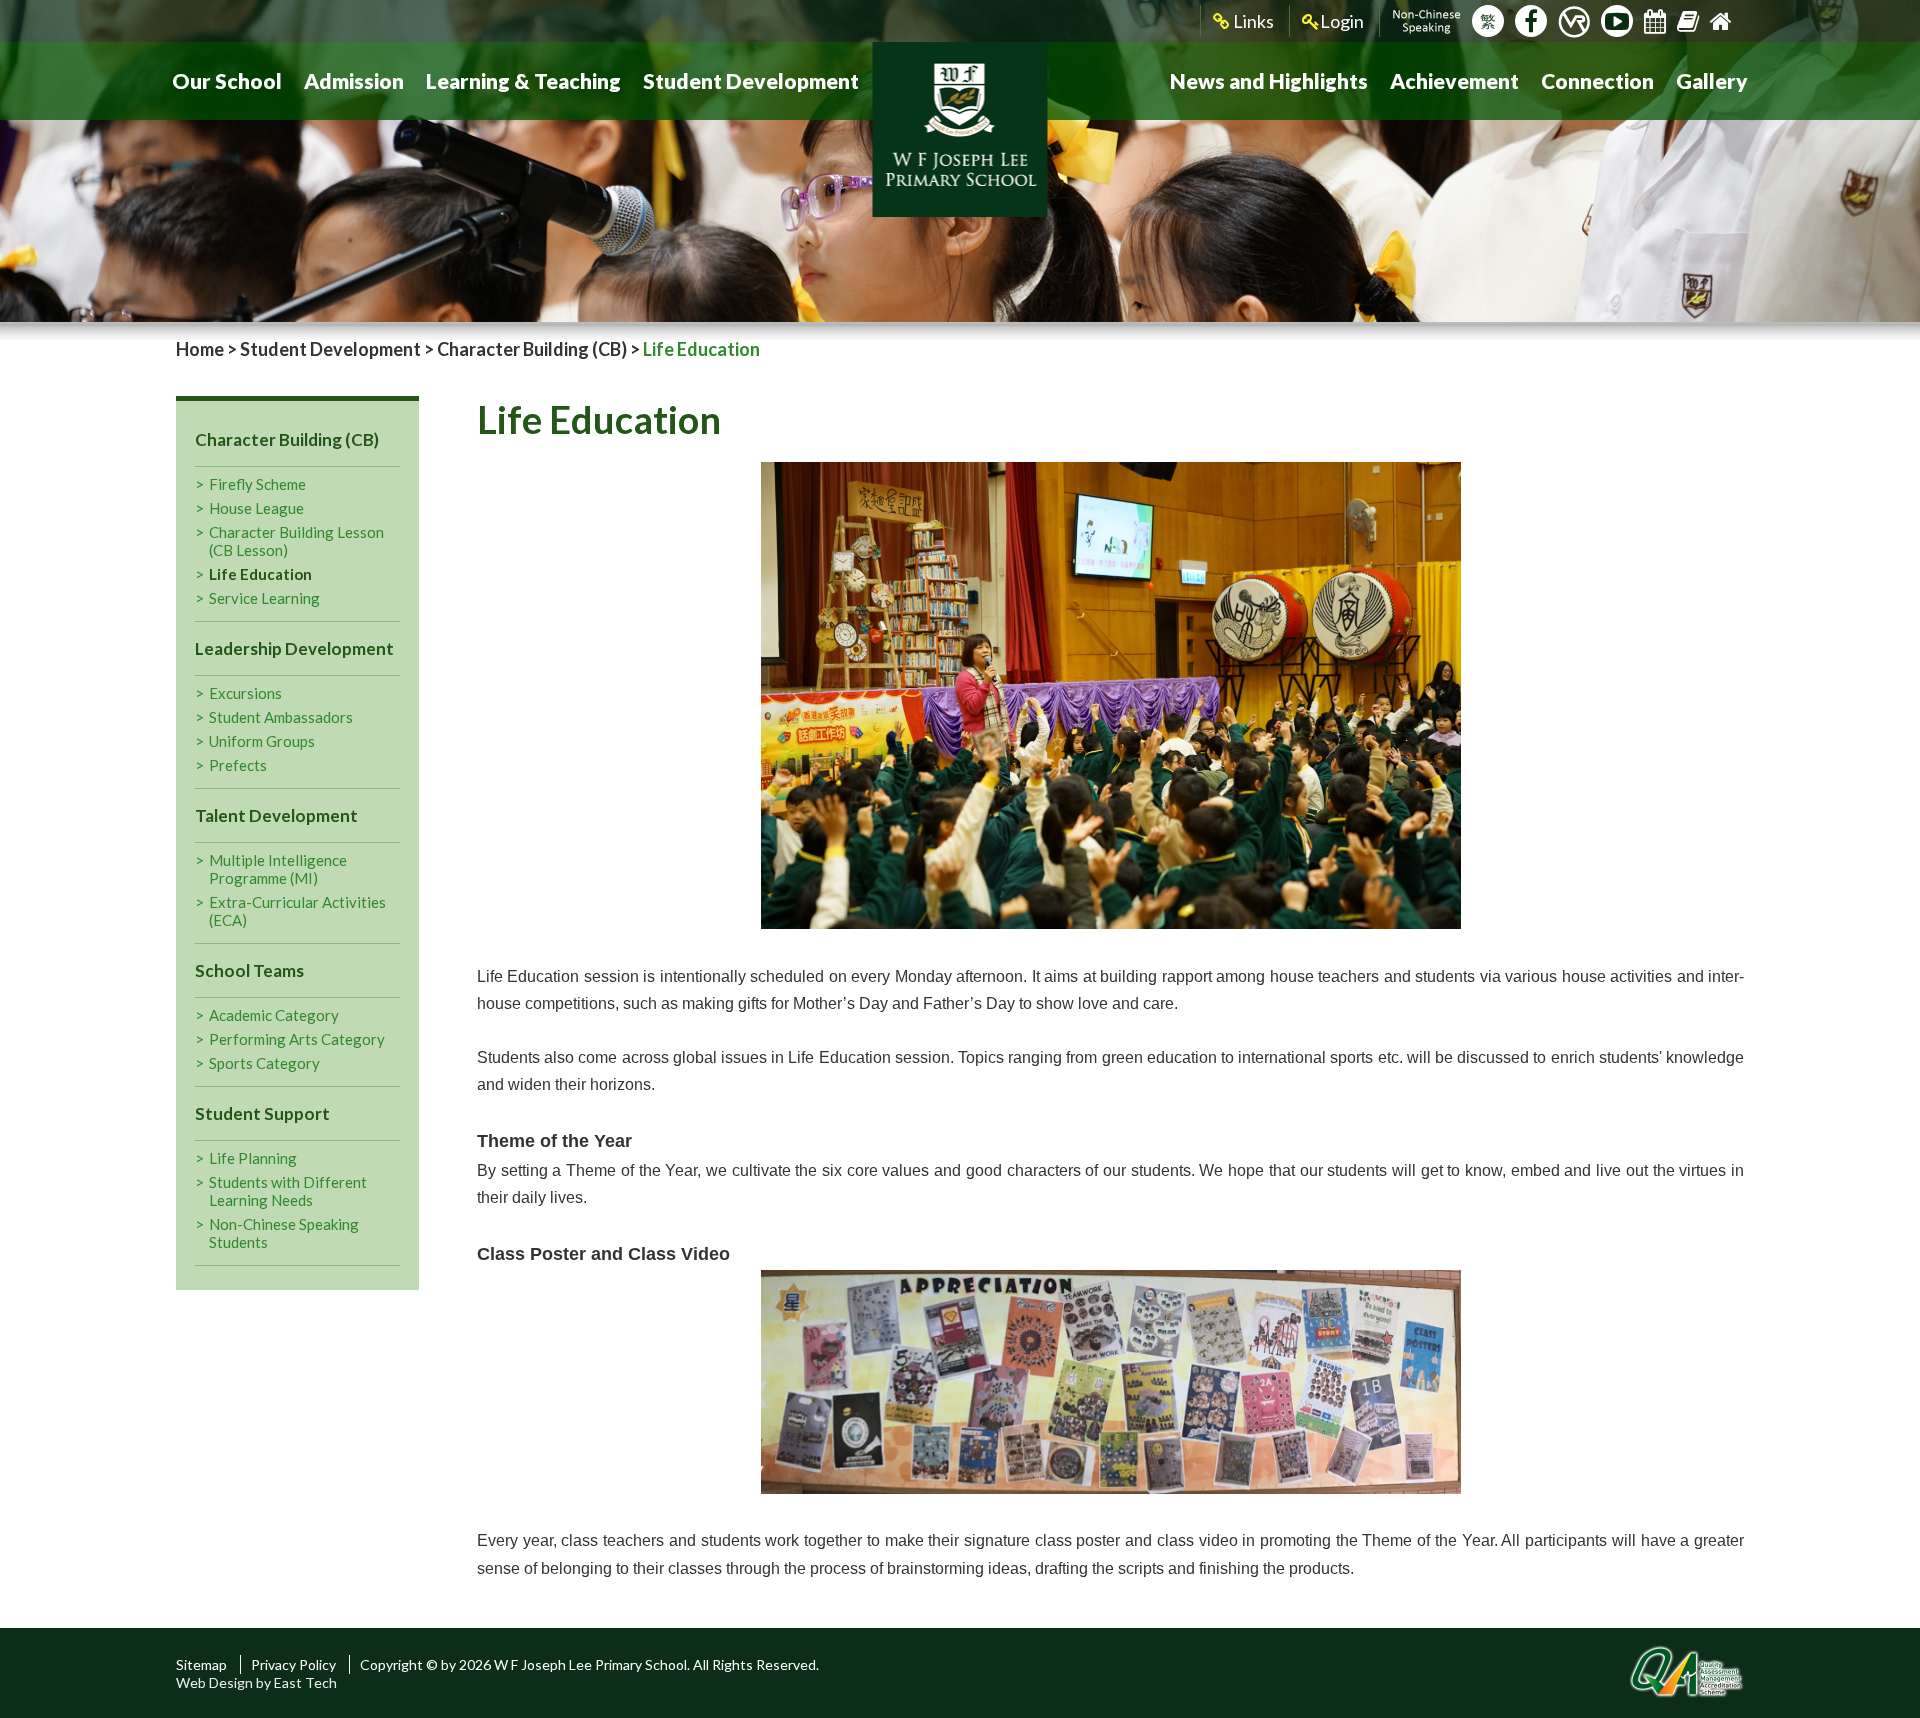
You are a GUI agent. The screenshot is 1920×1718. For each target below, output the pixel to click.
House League (256, 508)
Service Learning (264, 598)
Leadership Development (294, 648)
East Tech (305, 1682)
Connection (1597, 80)
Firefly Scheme (257, 484)
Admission (354, 80)
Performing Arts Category (297, 1039)
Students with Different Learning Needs (288, 1191)
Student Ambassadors (281, 717)
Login (1342, 21)
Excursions (245, 693)
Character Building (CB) (532, 349)
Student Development (751, 80)
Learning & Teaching (523, 80)
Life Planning (253, 1158)
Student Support (262, 1113)
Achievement (1454, 80)
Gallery (1712, 80)
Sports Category (264, 1063)
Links (1252, 21)
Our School (227, 80)
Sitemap (201, 1664)
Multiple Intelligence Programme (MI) (278, 869)
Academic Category (274, 1015)
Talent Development (276, 815)
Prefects (238, 765)
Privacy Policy (293, 1664)
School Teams (249, 970)
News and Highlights (1269, 80)
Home (200, 349)
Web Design (214, 1682)
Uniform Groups (262, 741)
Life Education (260, 574)
